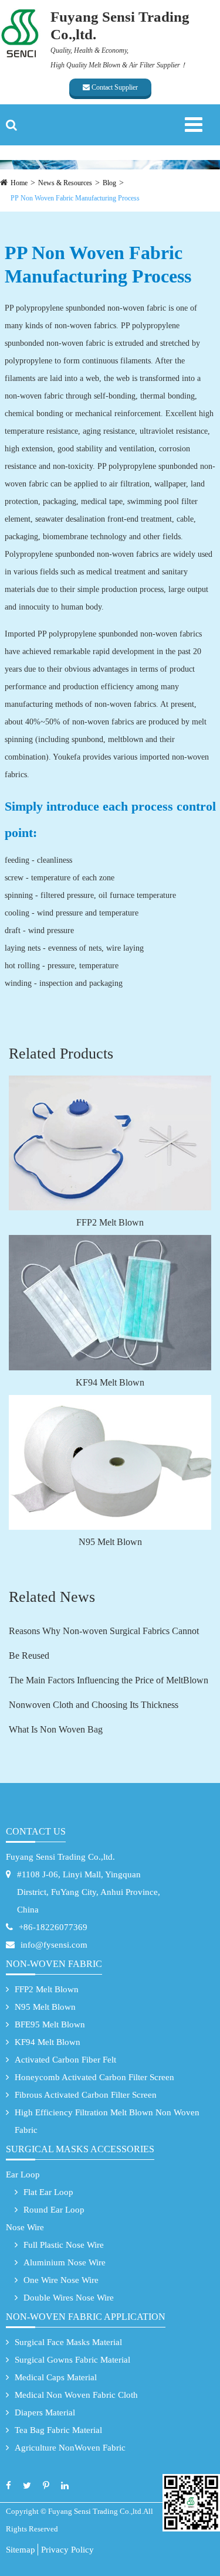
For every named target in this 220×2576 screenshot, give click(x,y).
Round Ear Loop (54, 2210)
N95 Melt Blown (110, 1542)
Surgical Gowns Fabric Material (72, 2360)
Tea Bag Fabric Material (58, 2430)
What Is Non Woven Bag (56, 1729)
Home (19, 183)
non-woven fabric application (86, 2317)
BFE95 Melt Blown (50, 2024)
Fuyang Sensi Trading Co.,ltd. (60, 1857)
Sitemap (21, 2550)
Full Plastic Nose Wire (64, 2245)
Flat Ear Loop (48, 2192)
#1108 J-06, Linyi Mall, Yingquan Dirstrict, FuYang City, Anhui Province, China (89, 1892)
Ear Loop (23, 2175)
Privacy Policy (67, 2550)
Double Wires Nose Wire (69, 2298)
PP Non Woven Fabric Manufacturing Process (75, 198)
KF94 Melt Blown (110, 1382)
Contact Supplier (114, 87)
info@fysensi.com (54, 1945)
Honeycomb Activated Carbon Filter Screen (94, 2077)
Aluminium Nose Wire (65, 2262)
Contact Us (36, 1831)
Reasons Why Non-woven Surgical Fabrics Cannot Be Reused (104, 1643)
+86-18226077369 (53, 1927)
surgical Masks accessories (80, 2149)
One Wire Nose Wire (61, 2280)
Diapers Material (45, 2412)
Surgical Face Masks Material (68, 2342)
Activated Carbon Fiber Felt (65, 2060)
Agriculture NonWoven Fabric (70, 2448)
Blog (109, 183)
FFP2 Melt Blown (110, 1222)
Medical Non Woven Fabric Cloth (76, 2395)
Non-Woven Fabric (54, 1964)
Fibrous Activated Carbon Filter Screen (86, 2095)
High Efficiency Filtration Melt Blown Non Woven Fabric (107, 2121)
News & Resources (65, 183)
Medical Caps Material (56, 2377)
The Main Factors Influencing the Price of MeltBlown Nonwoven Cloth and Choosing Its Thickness (109, 1692)
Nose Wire (25, 2227)
